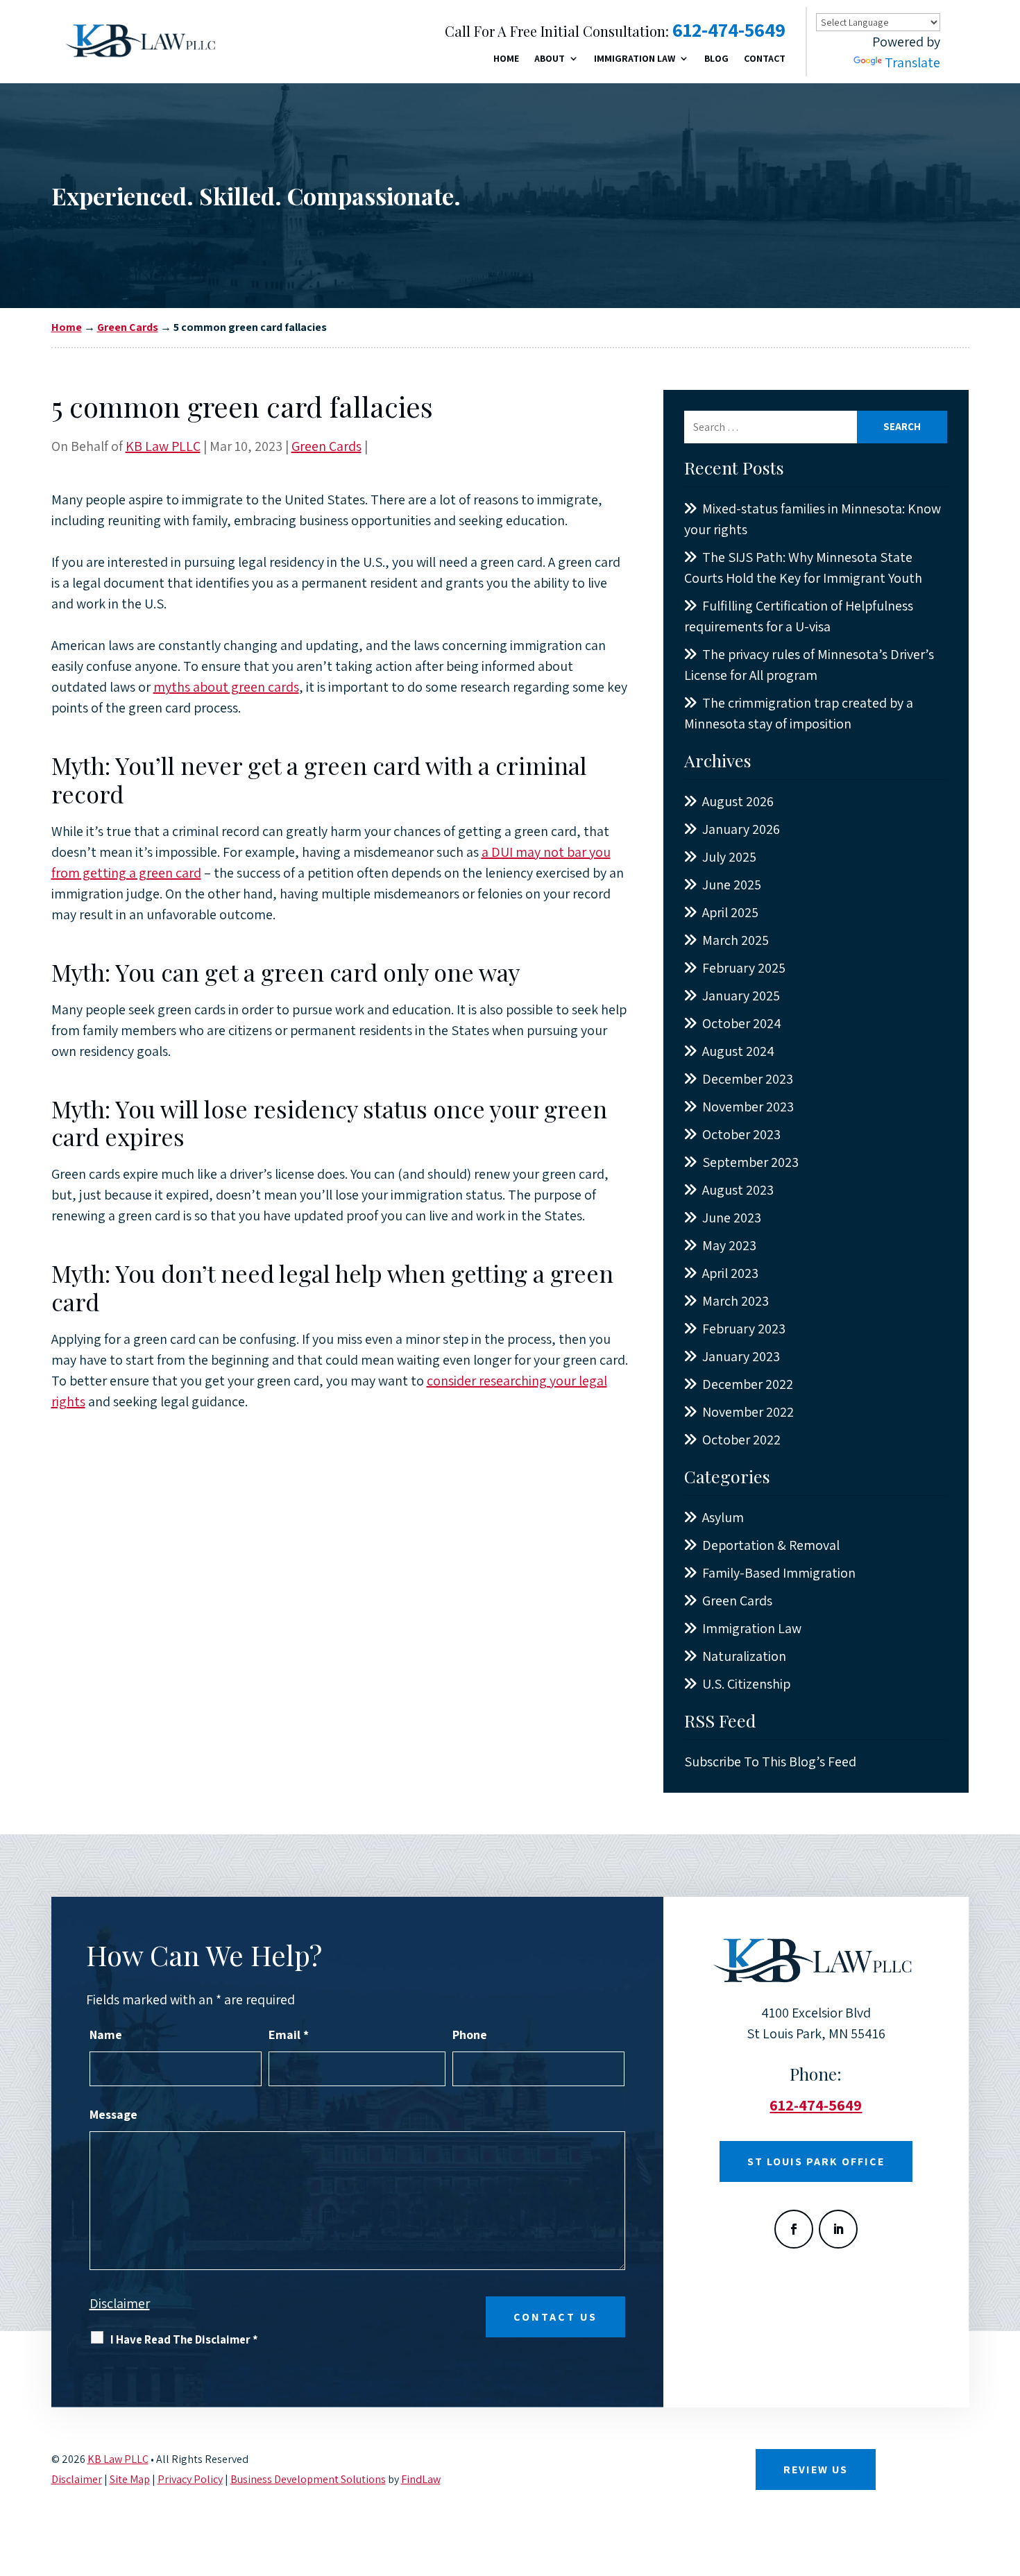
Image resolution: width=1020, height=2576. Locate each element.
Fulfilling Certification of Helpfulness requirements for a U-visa (799, 616)
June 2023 (732, 1218)
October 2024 (742, 1023)
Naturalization (744, 1656)
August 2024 (738, 1051)
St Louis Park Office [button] (816, 2161)
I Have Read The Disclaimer (184, 2339)
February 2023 (744, 1329)
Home (506, 59)
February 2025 (744, 968)
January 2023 (741, 1356)
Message (113, 2114)
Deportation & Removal (771, 1545)
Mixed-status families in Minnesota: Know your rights (813, 519)
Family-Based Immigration (779, 1573)
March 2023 (736, 1301)
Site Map (130, 2479)
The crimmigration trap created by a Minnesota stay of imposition (799, 713)
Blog (716, 59)
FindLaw (421, 2479)
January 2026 (741, 829)
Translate (912, 62)
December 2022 (748, 1384)
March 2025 (736, 940)
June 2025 (732, 885)
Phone (470, 2035)
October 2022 (741, 1440)
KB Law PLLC (163, 446)
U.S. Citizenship (746, 1684)
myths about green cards (226, 687)
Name (106, 2035)
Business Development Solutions (308, 2479)
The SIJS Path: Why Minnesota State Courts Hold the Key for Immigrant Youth (803, 568)
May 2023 (729, 1245)
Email (289, 2035)
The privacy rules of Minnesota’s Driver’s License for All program (809, 665)
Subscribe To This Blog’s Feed (770, 1762)
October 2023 (741, 1134)
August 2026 (738, 801)
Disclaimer (120, 2303)
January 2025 (741, 996)
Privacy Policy (190, 2479)
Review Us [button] (816, 2470)
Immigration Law (635, 59)
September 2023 (750, 1162)
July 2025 (729, 857)
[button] (1006, 2475)
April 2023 (730, 1273)
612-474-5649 (729, 29)
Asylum (723, 1517)
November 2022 (748, 1412)
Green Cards (326, 446)
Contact (765, 59)
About (550, 59)
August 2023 (738, 1190)
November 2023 (748, 1107)
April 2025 (730, 912)
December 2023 (748, 1079)
